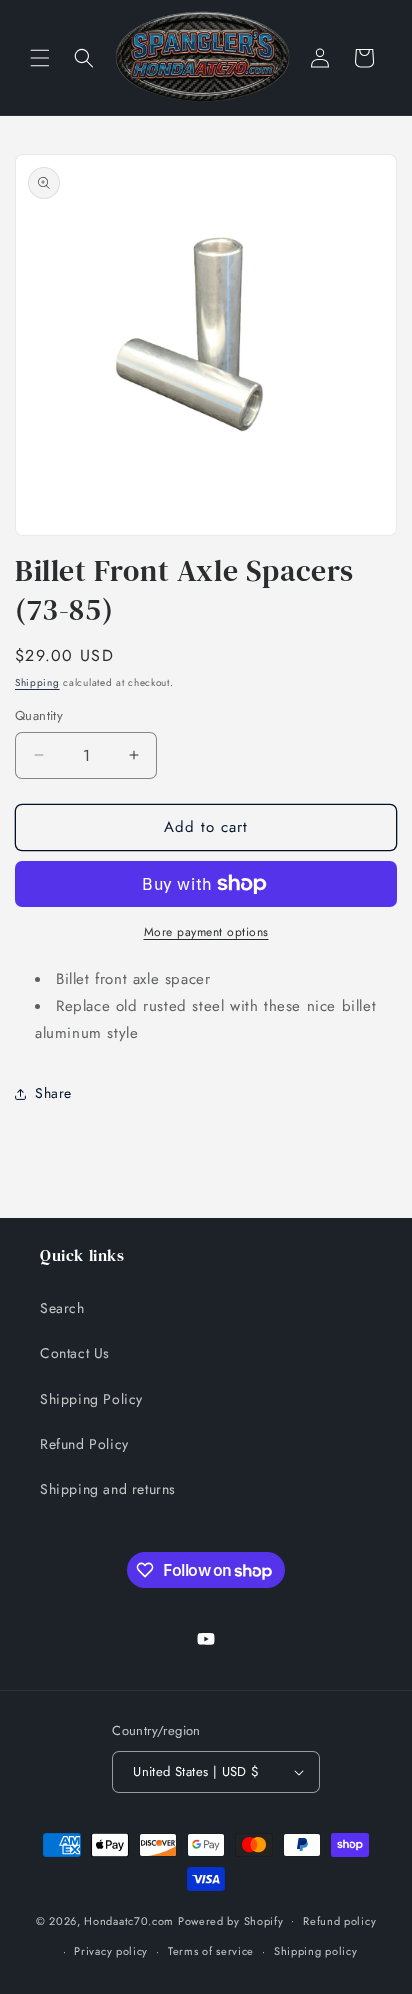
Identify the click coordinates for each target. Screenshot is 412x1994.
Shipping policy (316, 1951)
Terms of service (211, 1951)
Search (62, 1308)
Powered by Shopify (231, 1920)
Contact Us (75, 1353)
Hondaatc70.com (129, 1920)
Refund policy (339, 1921)
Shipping (37, 682)
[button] (40, 58)
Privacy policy (111, 1951)
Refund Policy (84, 1444)
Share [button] (53, 1093)
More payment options (206, 932)
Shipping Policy (91, 1399)
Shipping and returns (108, 1489)
